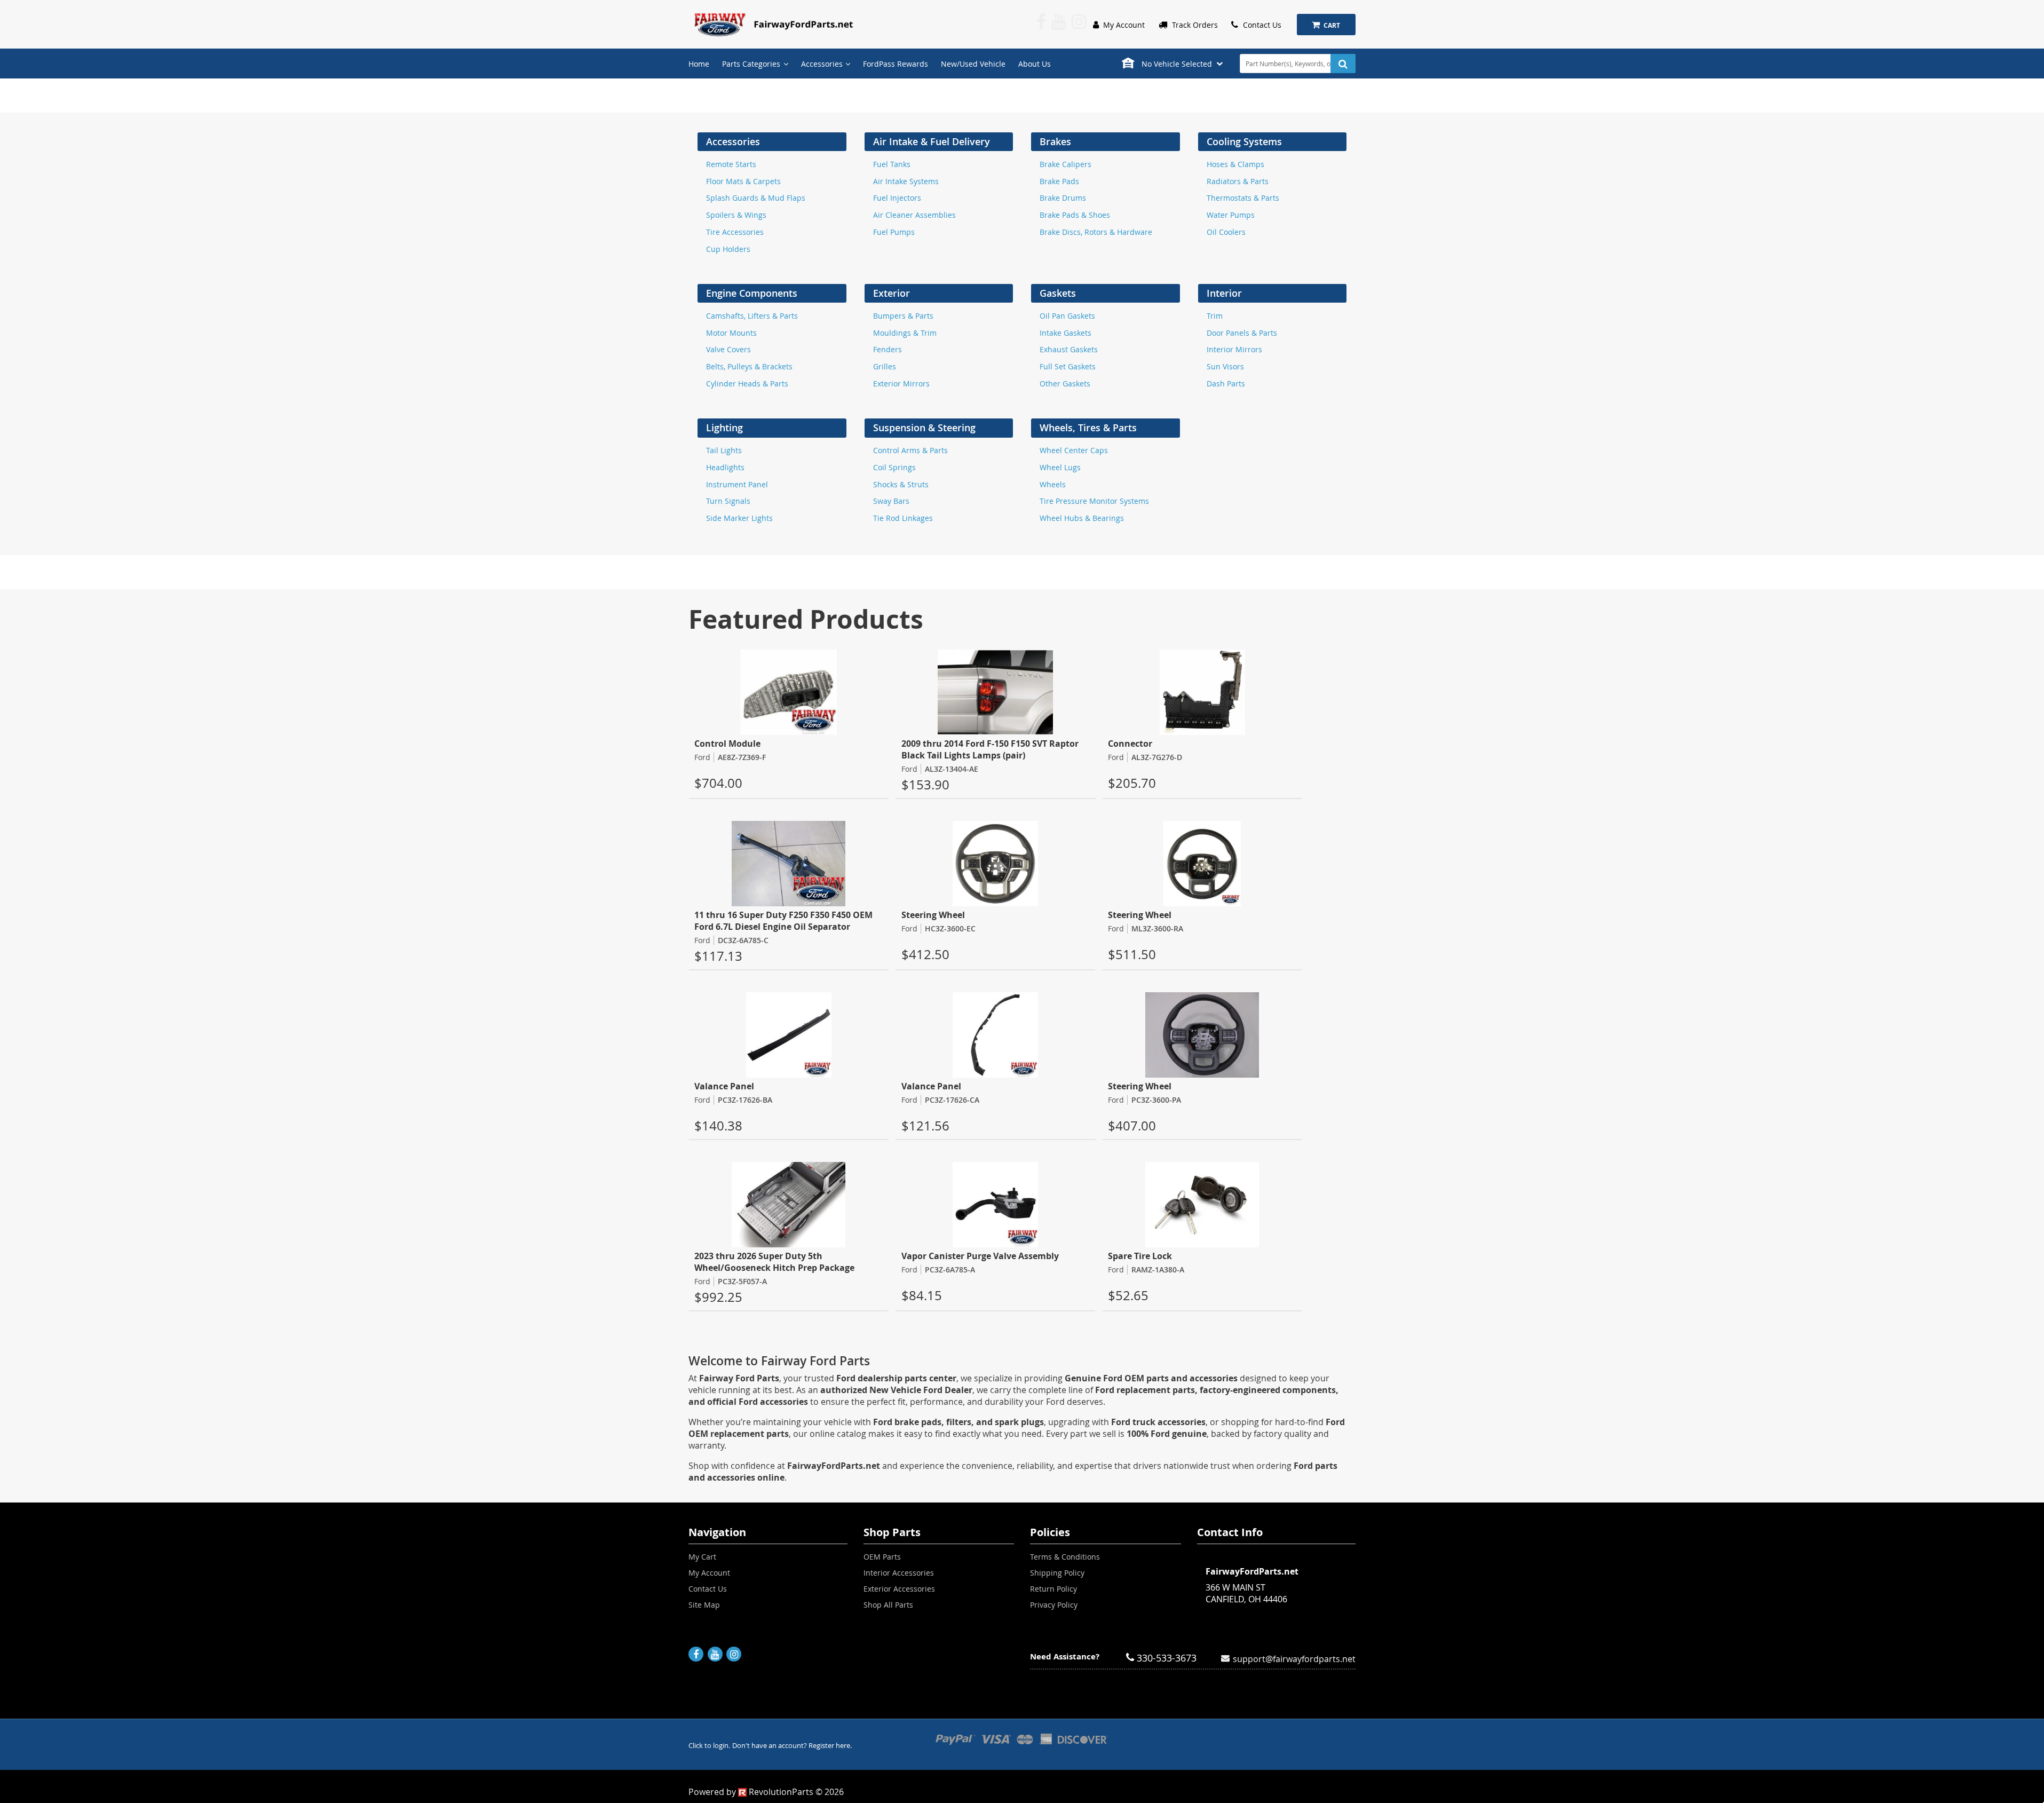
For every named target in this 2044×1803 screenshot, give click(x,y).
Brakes (1055, 142)
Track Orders (1194, 25)
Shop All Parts (888, 1605)
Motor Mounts (731, 333)
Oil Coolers (1226, 232)
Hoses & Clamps (1235, 164)
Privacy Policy (1054, 1605)
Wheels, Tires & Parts (1088, 428)
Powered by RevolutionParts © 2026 (766, 1792)
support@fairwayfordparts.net (1294, 1658)
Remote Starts (731, 164)
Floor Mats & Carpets (743, 181)
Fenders (888, 349)
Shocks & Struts (901, 484)
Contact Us (1261, 25)
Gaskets (1058, 293)
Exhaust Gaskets (1069, 349)
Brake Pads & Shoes (1075, 215)
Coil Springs (894, 467)
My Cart (702, 1557)
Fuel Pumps (894, 232)
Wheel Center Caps (1074, 450)
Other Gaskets (1065, 383)
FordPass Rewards (896, 64)
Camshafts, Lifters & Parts (752, 316)
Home (699, 64)
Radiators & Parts (1238, 181)
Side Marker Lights (739, 518)
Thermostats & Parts (1243, 198)
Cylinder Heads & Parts (747, 383)
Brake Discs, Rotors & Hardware (1096, 232)
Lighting (724, 428)
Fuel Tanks (892, 164)
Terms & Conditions (1065, 1557)
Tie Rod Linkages (903, 518)
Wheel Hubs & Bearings (1082, 518)
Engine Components (752, 293)
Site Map (704, 1605)
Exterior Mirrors (901, 383)
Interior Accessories (899, 1573)
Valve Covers (728, 349)
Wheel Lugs (1060, 467)
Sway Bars (891, 501)
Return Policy (1053, 1589)
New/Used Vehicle (973, 64)
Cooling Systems (1244, 142)
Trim (1215, 316)
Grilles (885, 366)
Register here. (830, 1746)
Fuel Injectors (897, 198)
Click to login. (709, 1746)
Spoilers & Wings (736, 215)
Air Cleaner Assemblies (914, 215)
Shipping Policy (1057, 1573)
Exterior (892, 293)
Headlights (725, 467)
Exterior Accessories (899, 1589)
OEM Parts (882, 1557)
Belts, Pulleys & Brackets (749, 366)
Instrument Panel (737, 484)
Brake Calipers (1065, 164)
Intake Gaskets (1065, 333)
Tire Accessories (735, 232)
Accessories (733, 142)
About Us (1035, 64)
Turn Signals (728, 501)
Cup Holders (728, 249)
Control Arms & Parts (910, 450)
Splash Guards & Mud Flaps (756, 198)
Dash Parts (1226, 383)
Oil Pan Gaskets (1067, 316)
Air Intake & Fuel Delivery (932, 142)
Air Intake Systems (906, 181)
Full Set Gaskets (1068, 366)
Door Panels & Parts (1242, 333)
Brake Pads (1059, 181)
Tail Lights (724, 450)
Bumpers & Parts (903, 316)
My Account (1123, 25)
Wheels (1053, 484)
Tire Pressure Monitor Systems (1094, 501)
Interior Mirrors (1234, 349)
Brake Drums (1063, 198)
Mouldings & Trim (905, 333)
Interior (1224, 293)
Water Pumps (1231, 215)
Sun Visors (1225, 366)
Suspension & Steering (924, 428)
